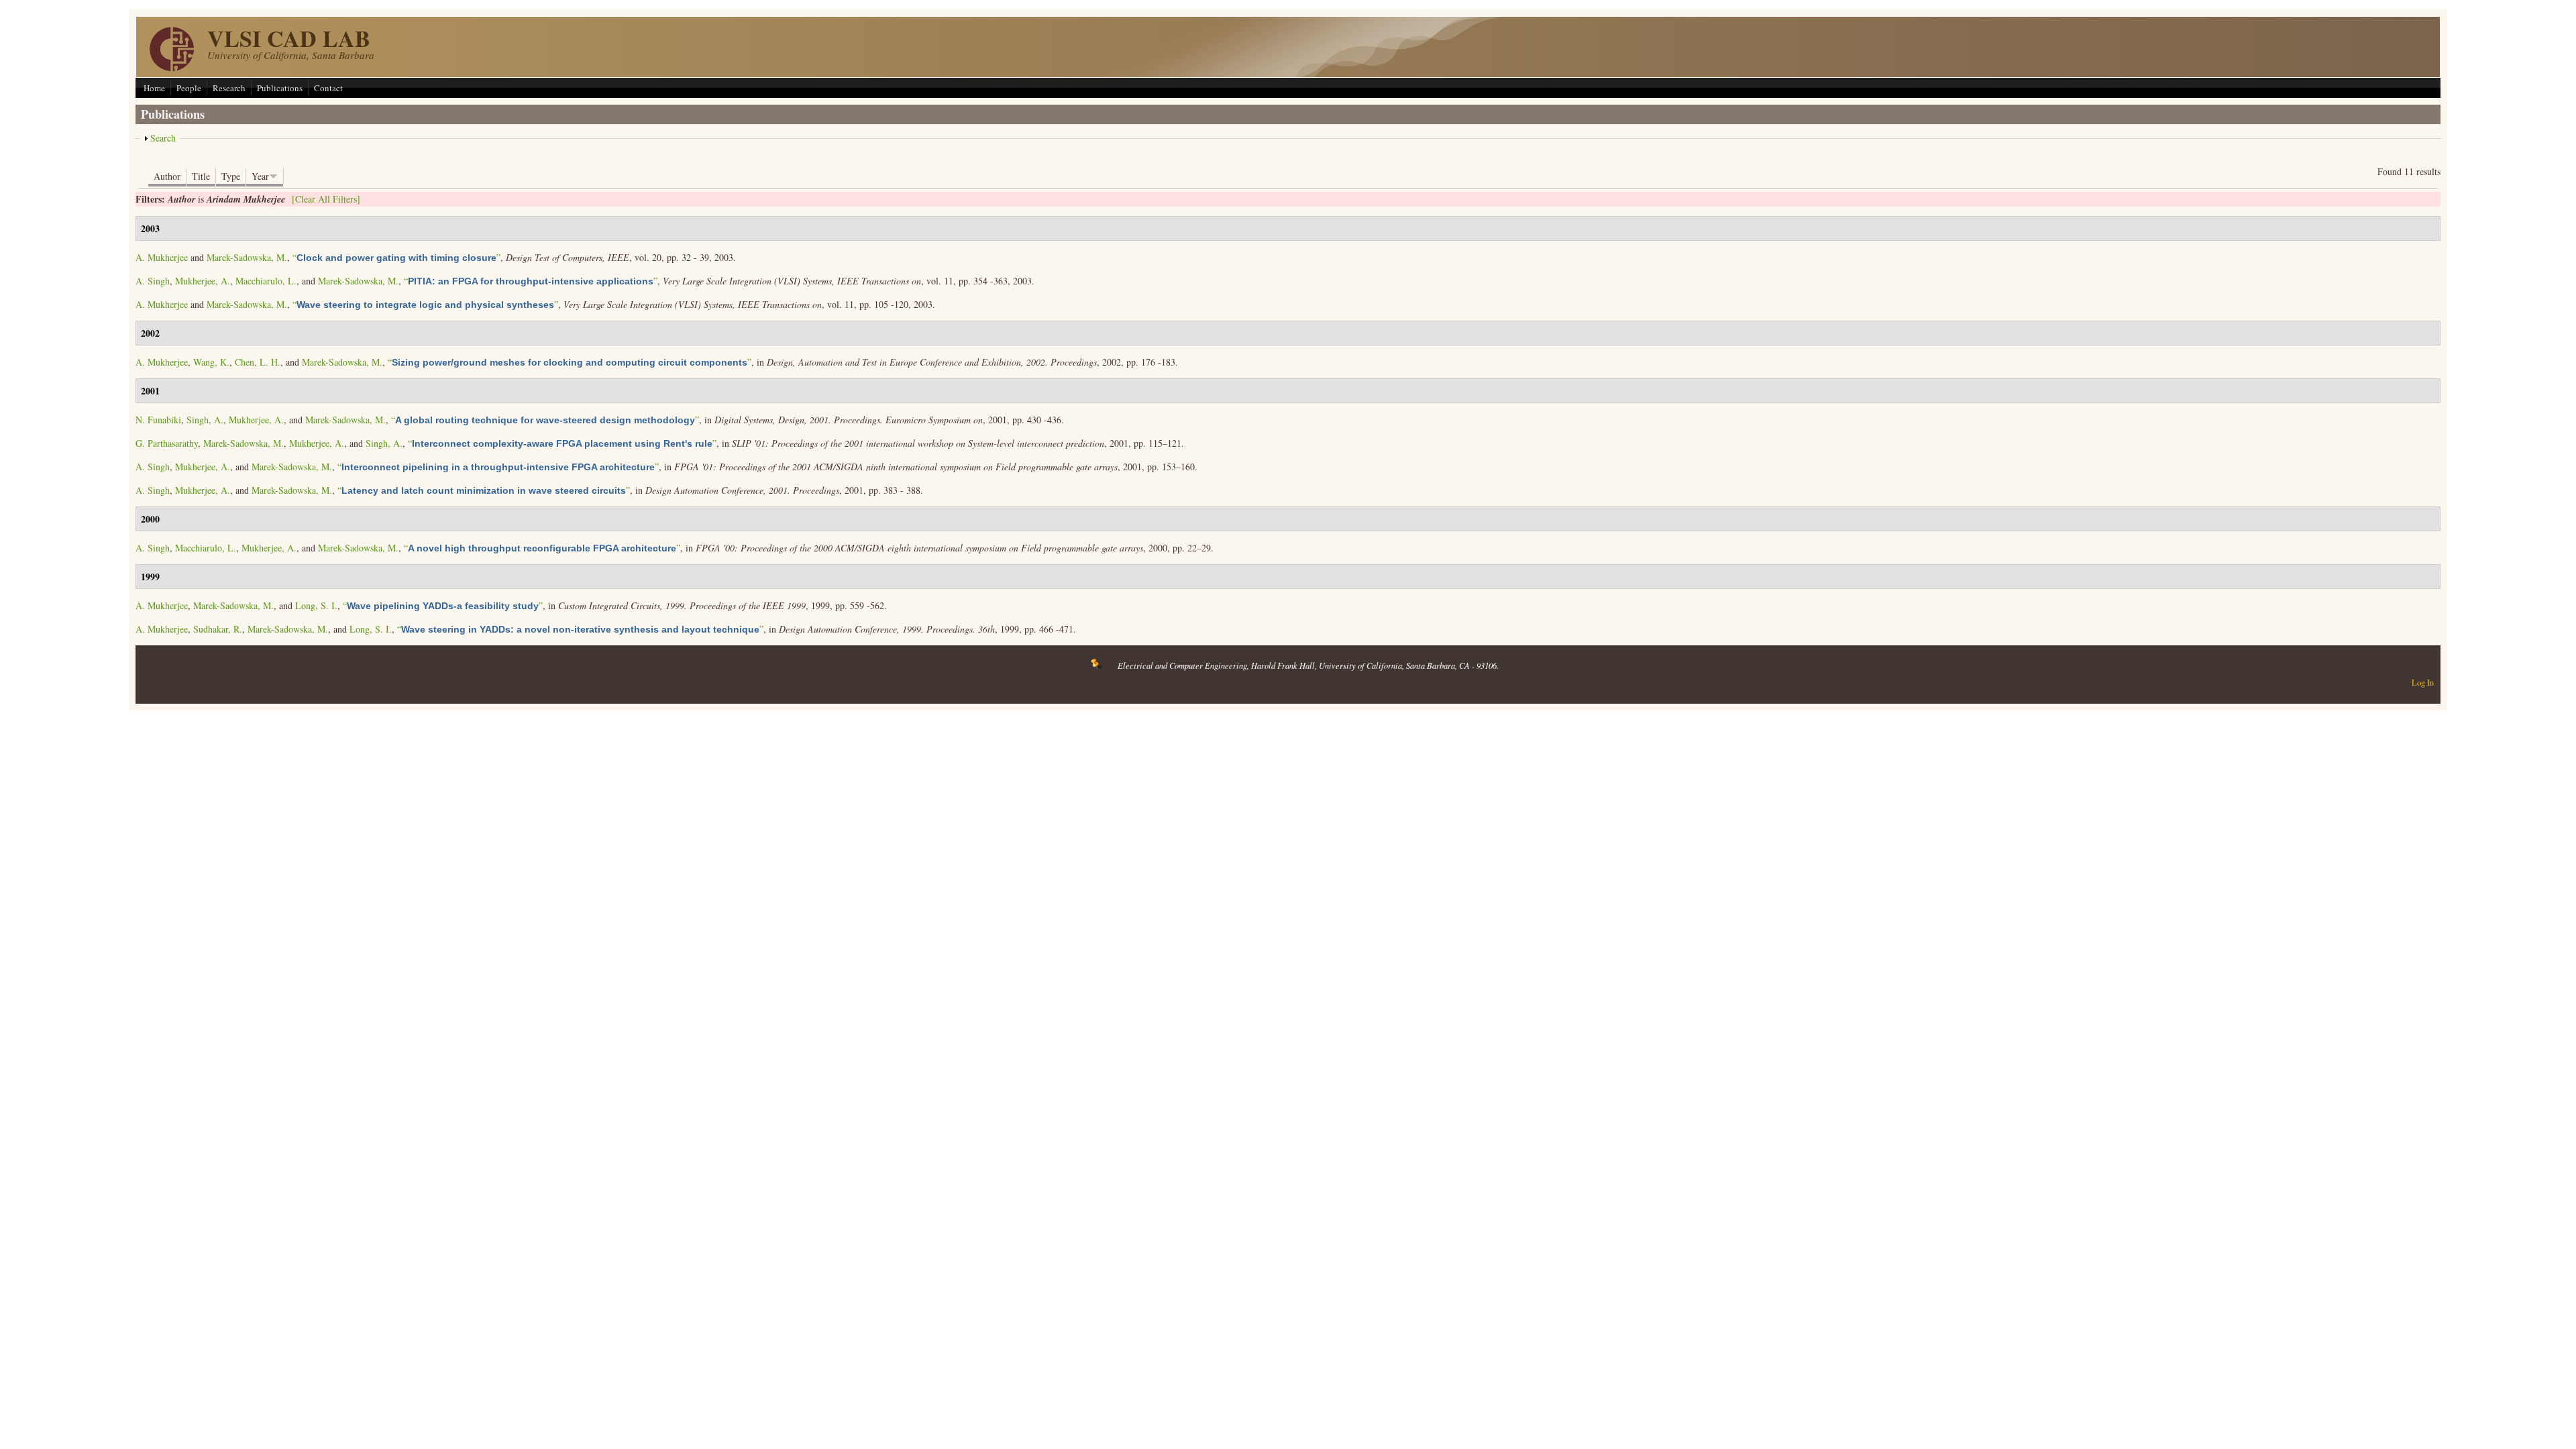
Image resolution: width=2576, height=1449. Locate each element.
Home (154, 88)
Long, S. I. (316, 605)
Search (163, 138)
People (189, 88)
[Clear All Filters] (326, 199)
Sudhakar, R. (218, 629)
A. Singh (153, 281)
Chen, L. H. (258, 362)
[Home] (172, 67)
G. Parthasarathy (167, 443)
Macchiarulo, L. (266, 281)
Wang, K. (211, 362)
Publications (280, 88)
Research (229, 88)
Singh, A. (205, 420)
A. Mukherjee (162, 257)
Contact (328, 88)
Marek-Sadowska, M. (247, 257)
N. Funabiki (158, 420)
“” (396, 257)
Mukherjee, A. (203, 281)
